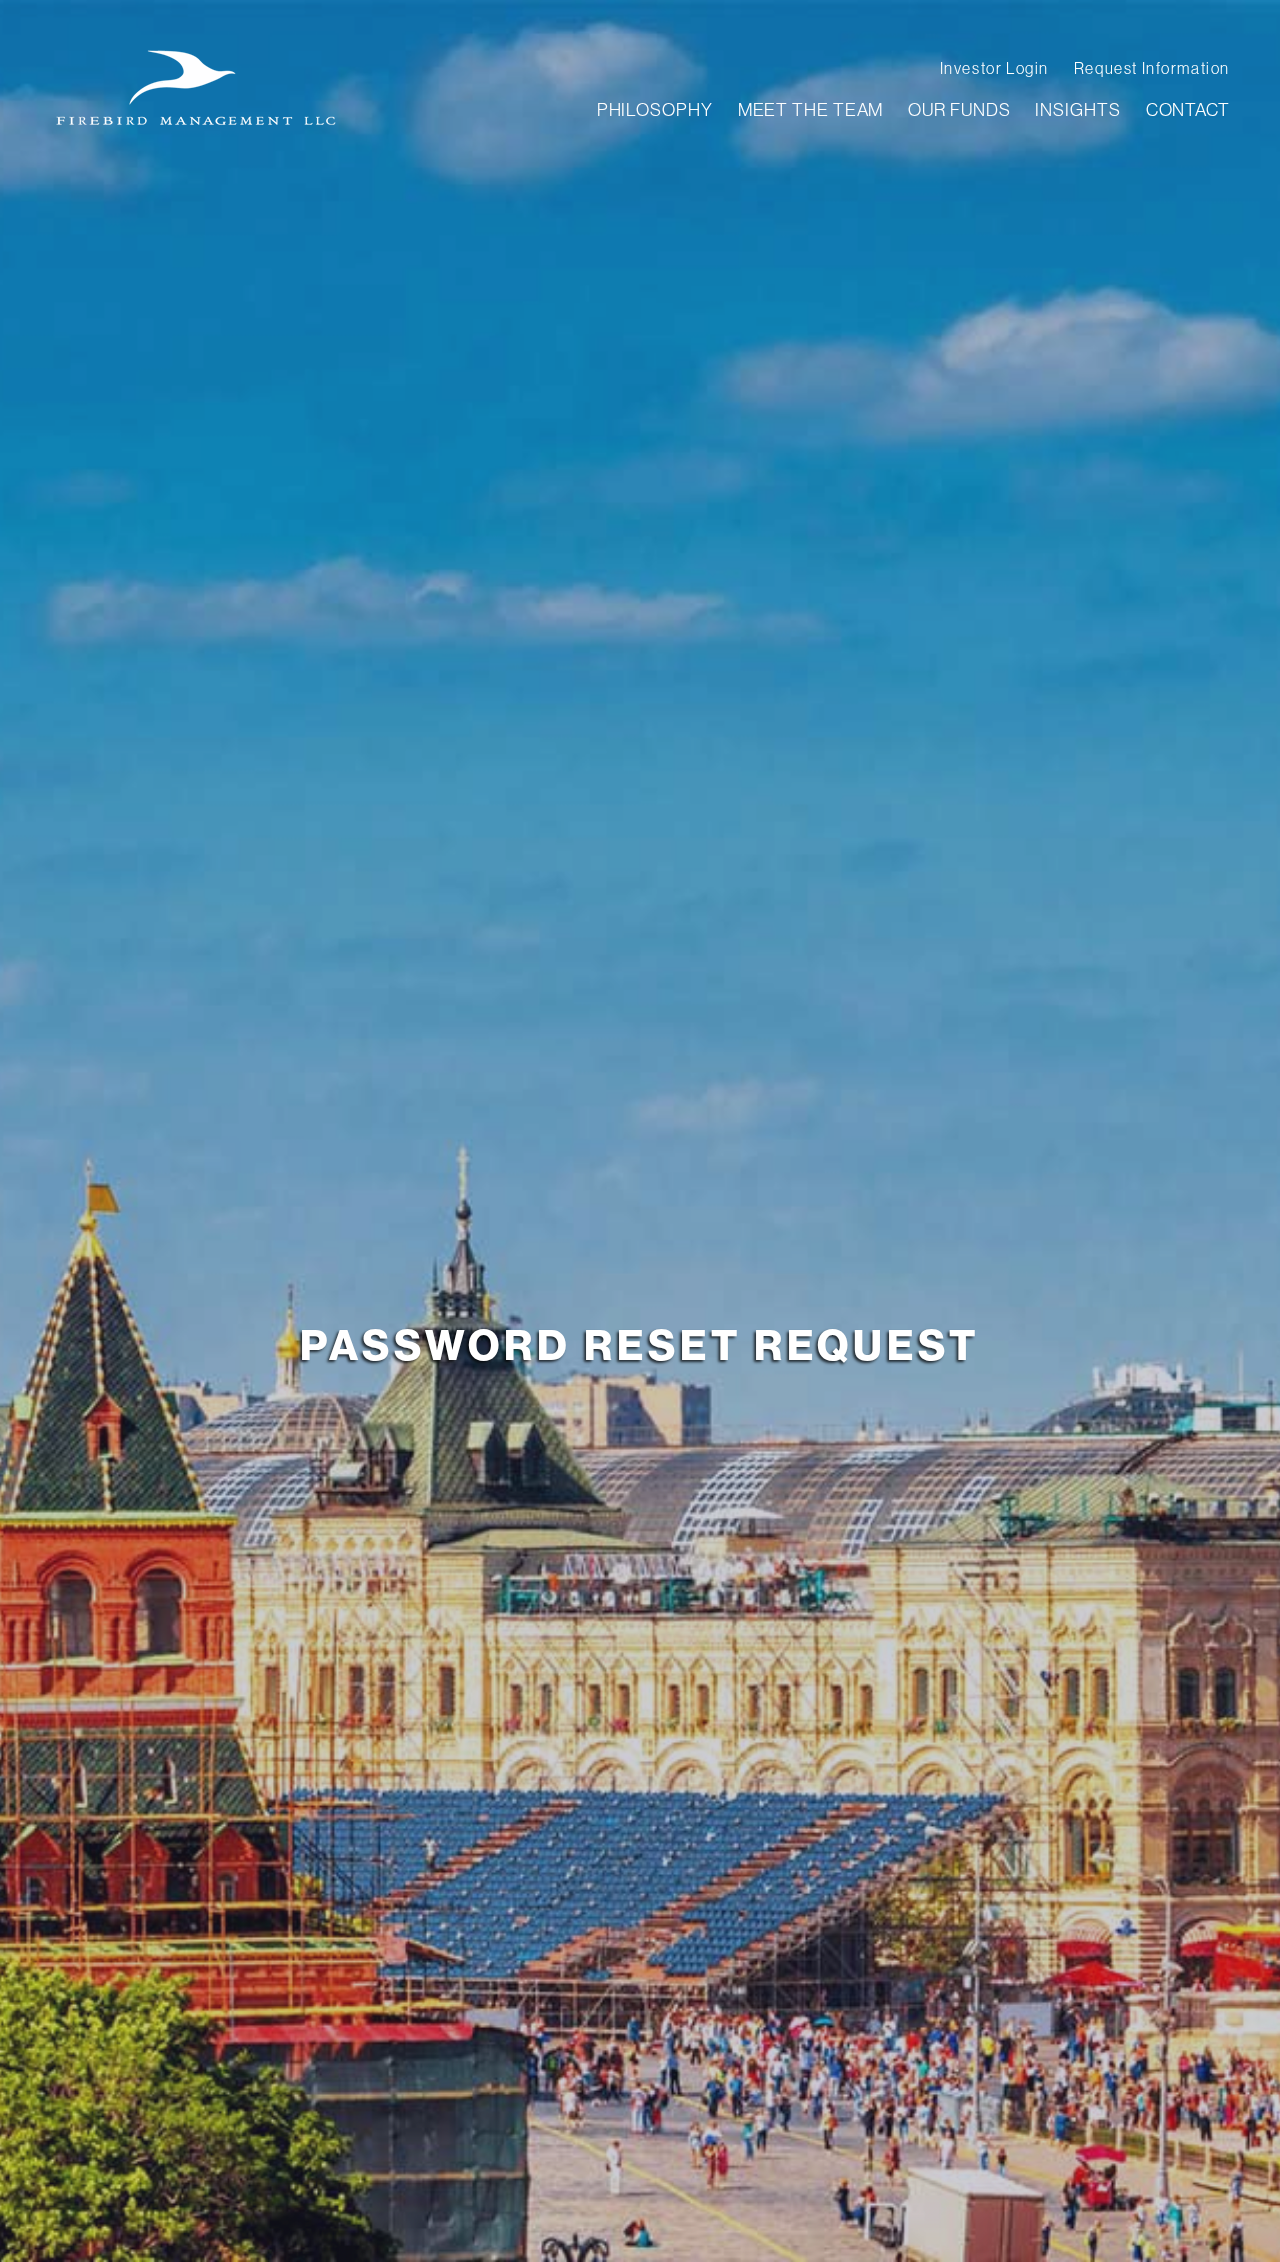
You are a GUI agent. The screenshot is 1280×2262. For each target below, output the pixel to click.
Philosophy (655, 109)
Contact (1188, 109)
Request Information (1152, 69)
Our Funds (959, 109)
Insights (1077, 109)
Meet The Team (811, 109)
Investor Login (994, 69)
